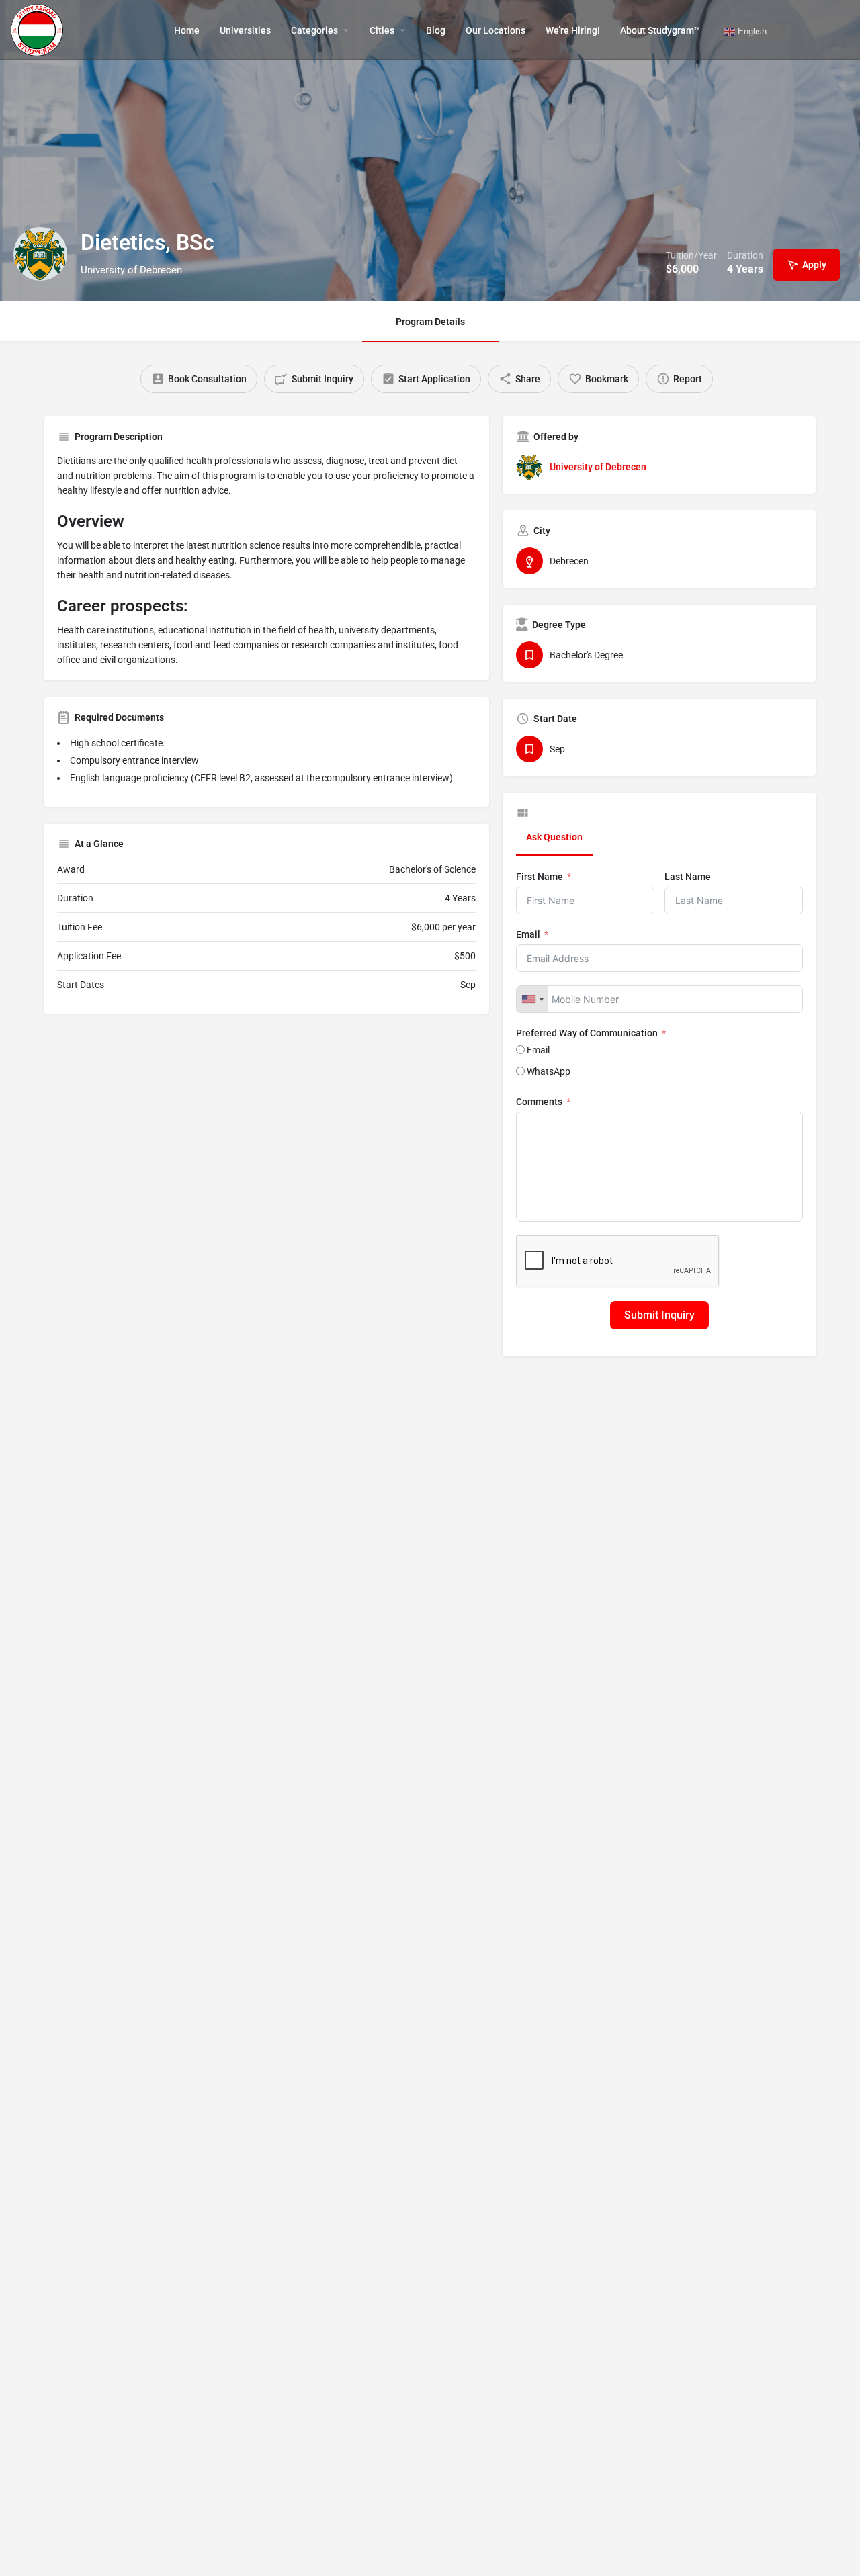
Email (528, 934)
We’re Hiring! (573, 30)
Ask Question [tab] (554, 837)
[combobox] (532, 999)
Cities (382, 30)
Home (187, 30)
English (751, 31)
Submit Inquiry (659, 1315)
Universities (245, 30)
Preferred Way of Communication (587, 1033)
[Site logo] (39, 29)
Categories (314, 30)
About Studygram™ (660, 30)
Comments (539, 1102)
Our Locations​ (496, 30)
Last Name (688, 877)
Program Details (430, 322)
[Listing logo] (40, 254)
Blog (436, 30)
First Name (540, 877)
